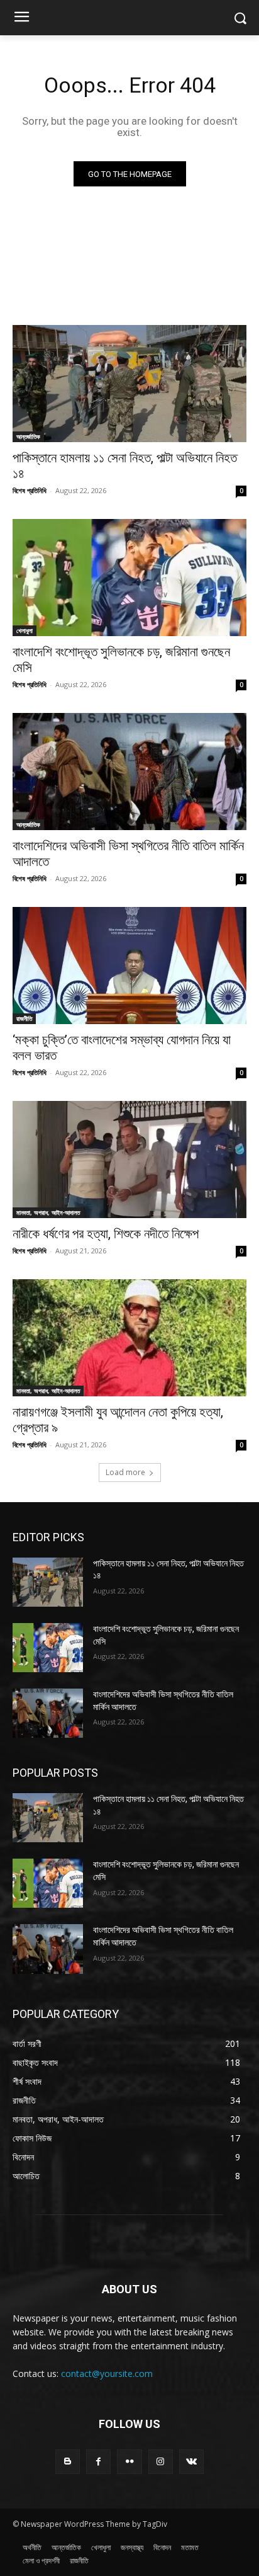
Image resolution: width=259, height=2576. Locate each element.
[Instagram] (161, 2462)
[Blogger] (68, 2462)
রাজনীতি (24, 1018)
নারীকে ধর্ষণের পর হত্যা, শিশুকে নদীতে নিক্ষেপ (106, 1234)
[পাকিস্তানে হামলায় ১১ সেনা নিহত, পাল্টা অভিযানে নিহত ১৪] (129, 384)
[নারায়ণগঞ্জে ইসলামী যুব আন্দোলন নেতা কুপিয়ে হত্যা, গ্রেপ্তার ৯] (129, 1338)
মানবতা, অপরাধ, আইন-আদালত (48, 1212)
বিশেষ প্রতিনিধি (30, 490)
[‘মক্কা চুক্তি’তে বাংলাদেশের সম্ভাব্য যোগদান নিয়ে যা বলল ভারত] (129, 966)
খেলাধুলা (25, 630)
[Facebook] (98, 2462)
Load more (125, 1472)
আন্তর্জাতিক (28, 436)
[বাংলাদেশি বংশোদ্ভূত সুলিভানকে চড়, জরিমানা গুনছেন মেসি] (129, 578)
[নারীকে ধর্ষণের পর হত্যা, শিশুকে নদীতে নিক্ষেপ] (129, 1160)
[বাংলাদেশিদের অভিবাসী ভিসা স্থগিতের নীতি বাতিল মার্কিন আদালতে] (129, 772)
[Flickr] (129, 2462)
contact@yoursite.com (107, 2374)
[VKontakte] (191, 2462)
